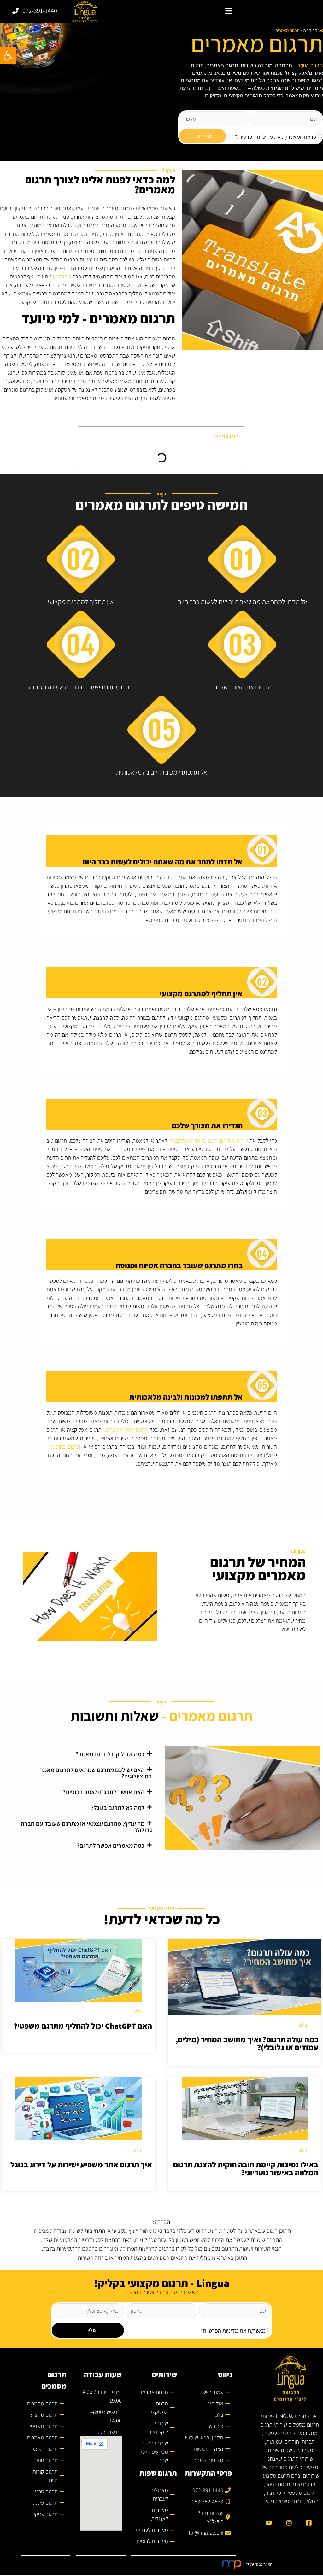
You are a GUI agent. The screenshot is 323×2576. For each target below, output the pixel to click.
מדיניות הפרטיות (255, 137)
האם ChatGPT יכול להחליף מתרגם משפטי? (83, 2026)
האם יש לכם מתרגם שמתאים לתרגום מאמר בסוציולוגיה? (96, 1773)
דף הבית (310, 30)
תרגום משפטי (66, 1447)
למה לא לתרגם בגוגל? (118, 1808)
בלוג (303, 2025)
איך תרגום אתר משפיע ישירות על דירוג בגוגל (81, 2164)
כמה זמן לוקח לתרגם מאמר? (110, 1754)
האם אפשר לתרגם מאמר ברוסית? (104, 1792)
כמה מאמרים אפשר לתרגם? (111, 1846)
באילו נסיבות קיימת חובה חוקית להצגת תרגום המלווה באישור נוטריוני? (246, 2168)
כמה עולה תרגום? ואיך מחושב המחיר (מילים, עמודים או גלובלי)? (247, 2043)
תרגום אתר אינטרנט (126, 1430)
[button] (229, 11)
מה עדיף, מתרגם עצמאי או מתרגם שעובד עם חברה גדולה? (86, 1827)
